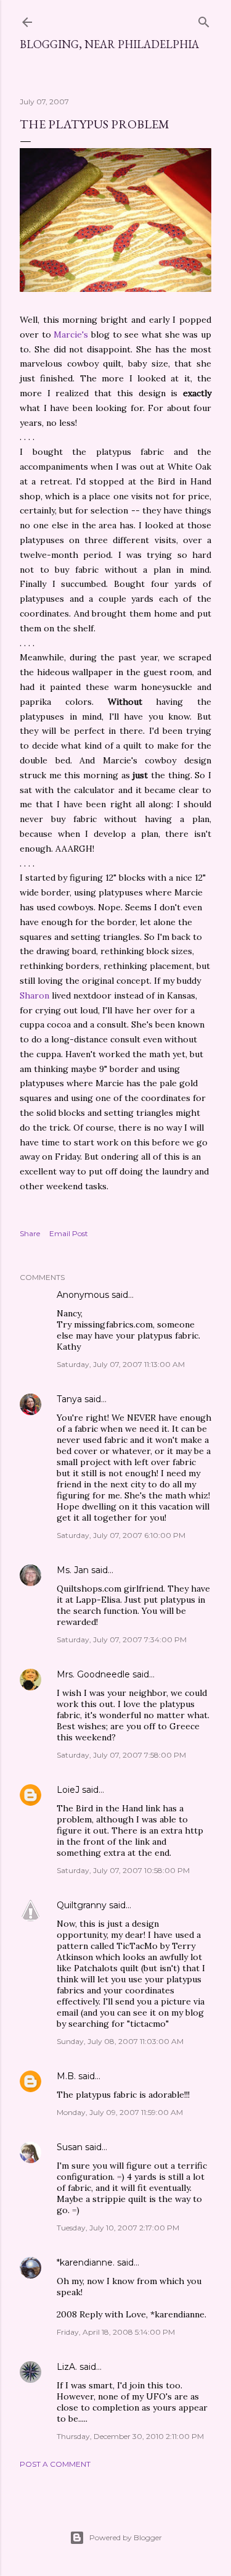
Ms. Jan (73, 1570)
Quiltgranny (82, 1905)
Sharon (34, 995)
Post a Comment (55, 2464)
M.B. (66, 2076)
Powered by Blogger (126, 2537)
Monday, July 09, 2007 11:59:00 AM (120, 2112)
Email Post (69, 1233)
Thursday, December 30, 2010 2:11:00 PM (130, 2436)
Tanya (69, 1399)
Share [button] (30, 1233)
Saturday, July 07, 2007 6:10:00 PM (121, 1535)
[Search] (204, 19)
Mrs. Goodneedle (93, 1674)
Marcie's (71, 334)
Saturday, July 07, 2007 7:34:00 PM (122, 1639)
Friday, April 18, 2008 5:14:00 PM (116, 2332)
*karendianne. (86, 2262)
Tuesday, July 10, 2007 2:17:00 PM (118, 2228)
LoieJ (68, 1790)
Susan (71, 2147)
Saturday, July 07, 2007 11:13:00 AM (121, 1364)
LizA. (67, 2367)
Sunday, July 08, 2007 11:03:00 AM (120, 2041)
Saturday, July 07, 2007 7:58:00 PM (121, 1755)
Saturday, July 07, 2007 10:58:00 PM (123, 1870)
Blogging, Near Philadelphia (109, 44)
